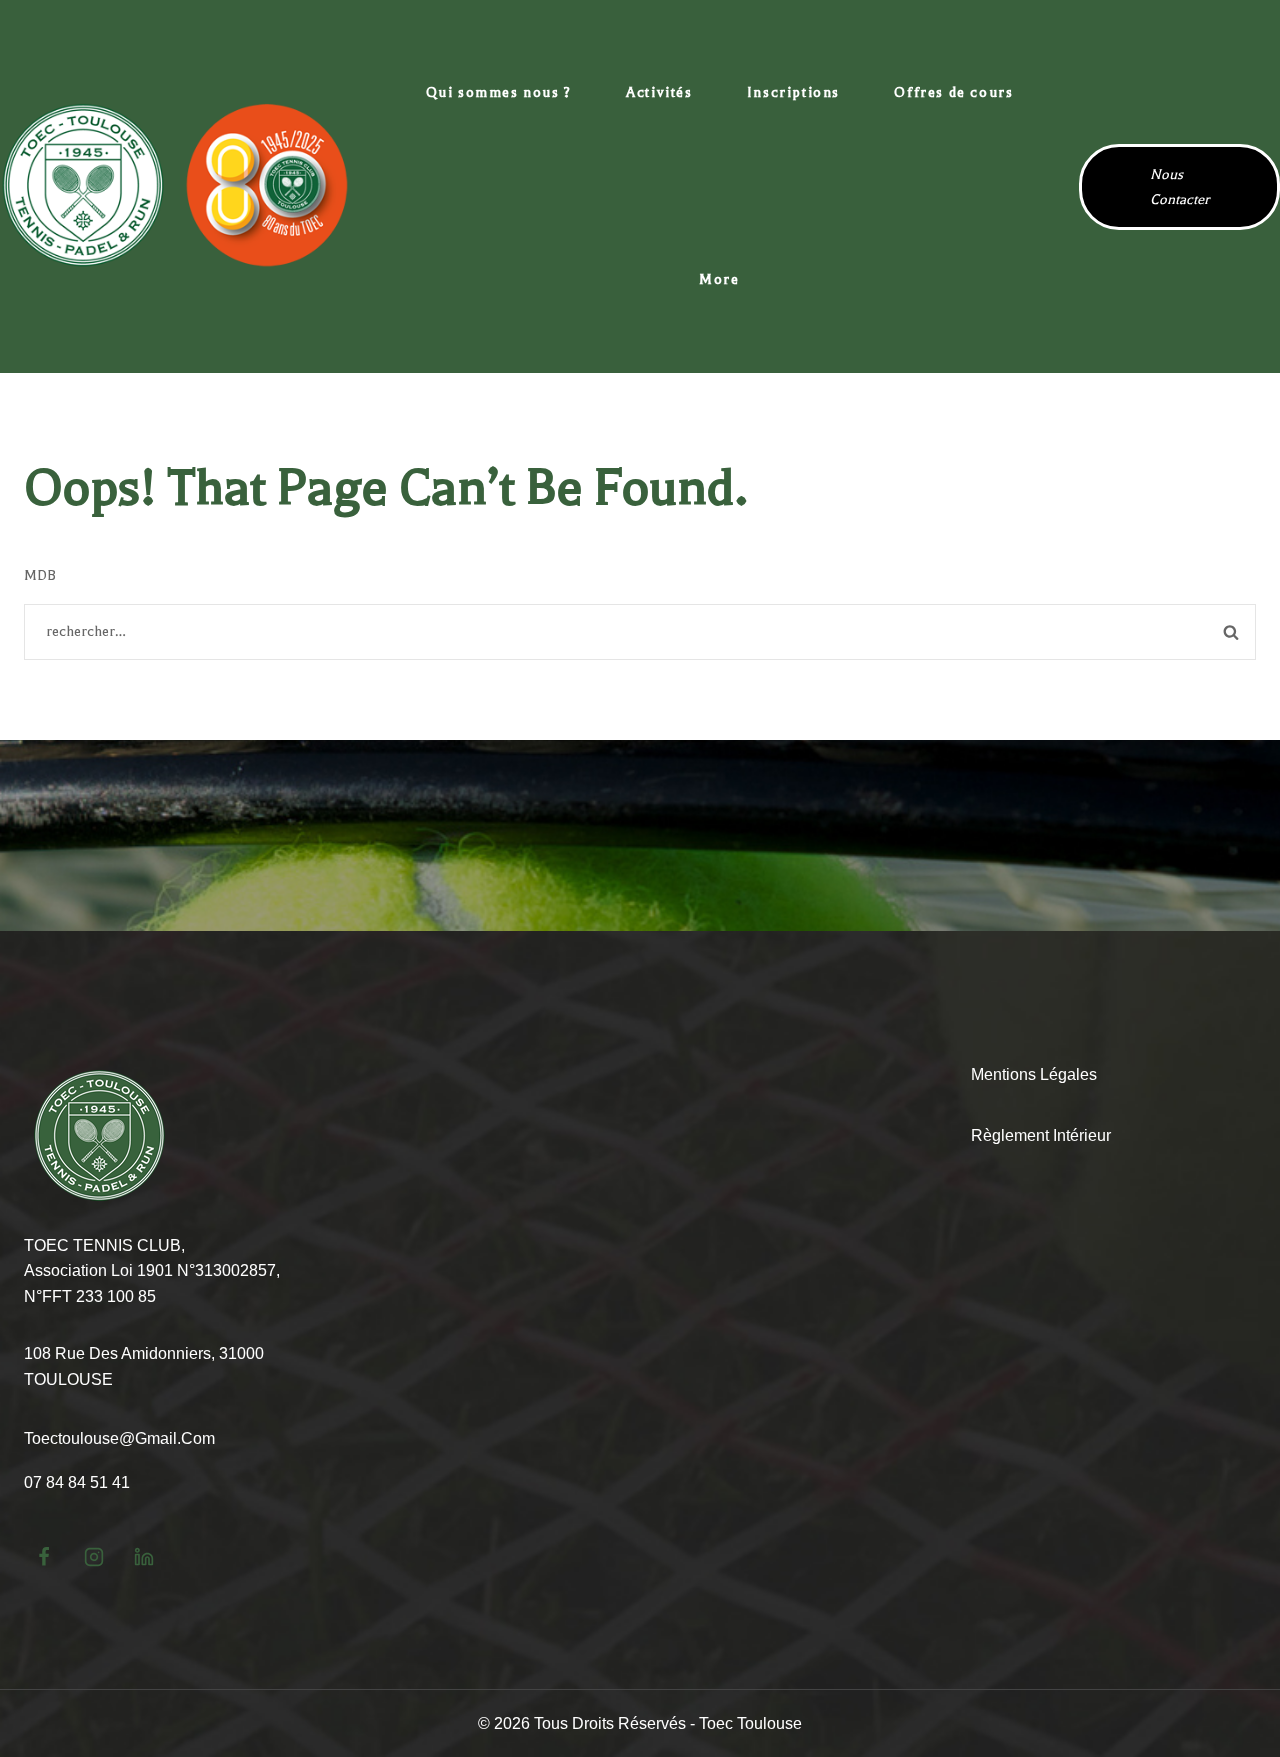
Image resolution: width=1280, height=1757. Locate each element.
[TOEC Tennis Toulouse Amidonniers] (175, 186)
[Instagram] (94, 1557)
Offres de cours (953, 92)
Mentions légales (1034, 1074)
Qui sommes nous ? (499, 92)
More (719, 279)
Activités (659, 92)
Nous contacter (1179, 187)
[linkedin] (144, 1557)
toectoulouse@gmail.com (119, 1438)
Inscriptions (793, 92)
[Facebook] (44, 1557)
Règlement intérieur (1041, 1135)
